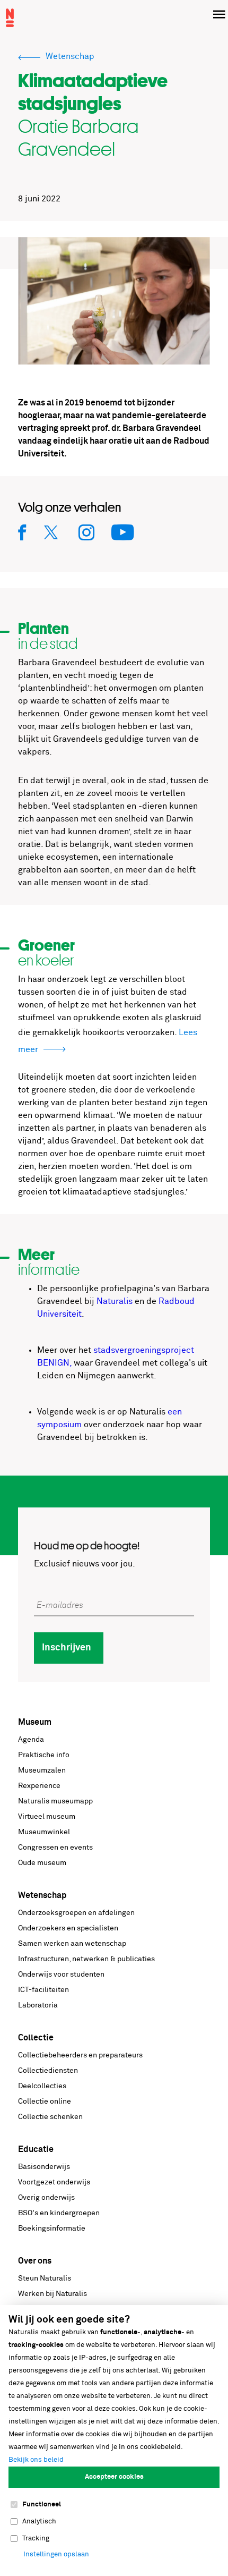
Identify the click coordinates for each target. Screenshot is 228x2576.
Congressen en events (55, 1848)
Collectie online (45, 2102)
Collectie (36, 2038)
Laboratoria (38, 2005)
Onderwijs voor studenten (61, 1975)
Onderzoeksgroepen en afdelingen (76, 1913)
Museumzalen (42, 1770)
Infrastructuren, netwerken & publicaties (86, 1959)
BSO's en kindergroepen (59, 2213)
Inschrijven (67, 1648)
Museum (35, 1722)
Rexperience (39, 1786)
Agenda (31, 1740)
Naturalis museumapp (55, 1801)
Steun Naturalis (45, 2278)
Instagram (87, 532)
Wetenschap (42, 1895)
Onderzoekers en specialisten (68, 1928)
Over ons (35, 2261)
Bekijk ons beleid (36, 2460)
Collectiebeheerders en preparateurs (80, 2055)
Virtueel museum (47, 1817)
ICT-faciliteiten (43, 1990)
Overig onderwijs (46, 2198)
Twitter (53, 532)
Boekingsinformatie (52, 2228)
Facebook (23, 532)
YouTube (123, 532)
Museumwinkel (44, 1832)
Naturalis (115, 1301)
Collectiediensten (48, 2071)
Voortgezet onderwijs (54, 2182)
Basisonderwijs (44, 2167)
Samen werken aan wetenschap (72, 1944)
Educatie (36, 2149)
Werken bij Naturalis (52, 2294)
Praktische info (44, 1755)
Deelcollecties (42, 2086)
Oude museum (42, 1863)
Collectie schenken (50, 2117)
